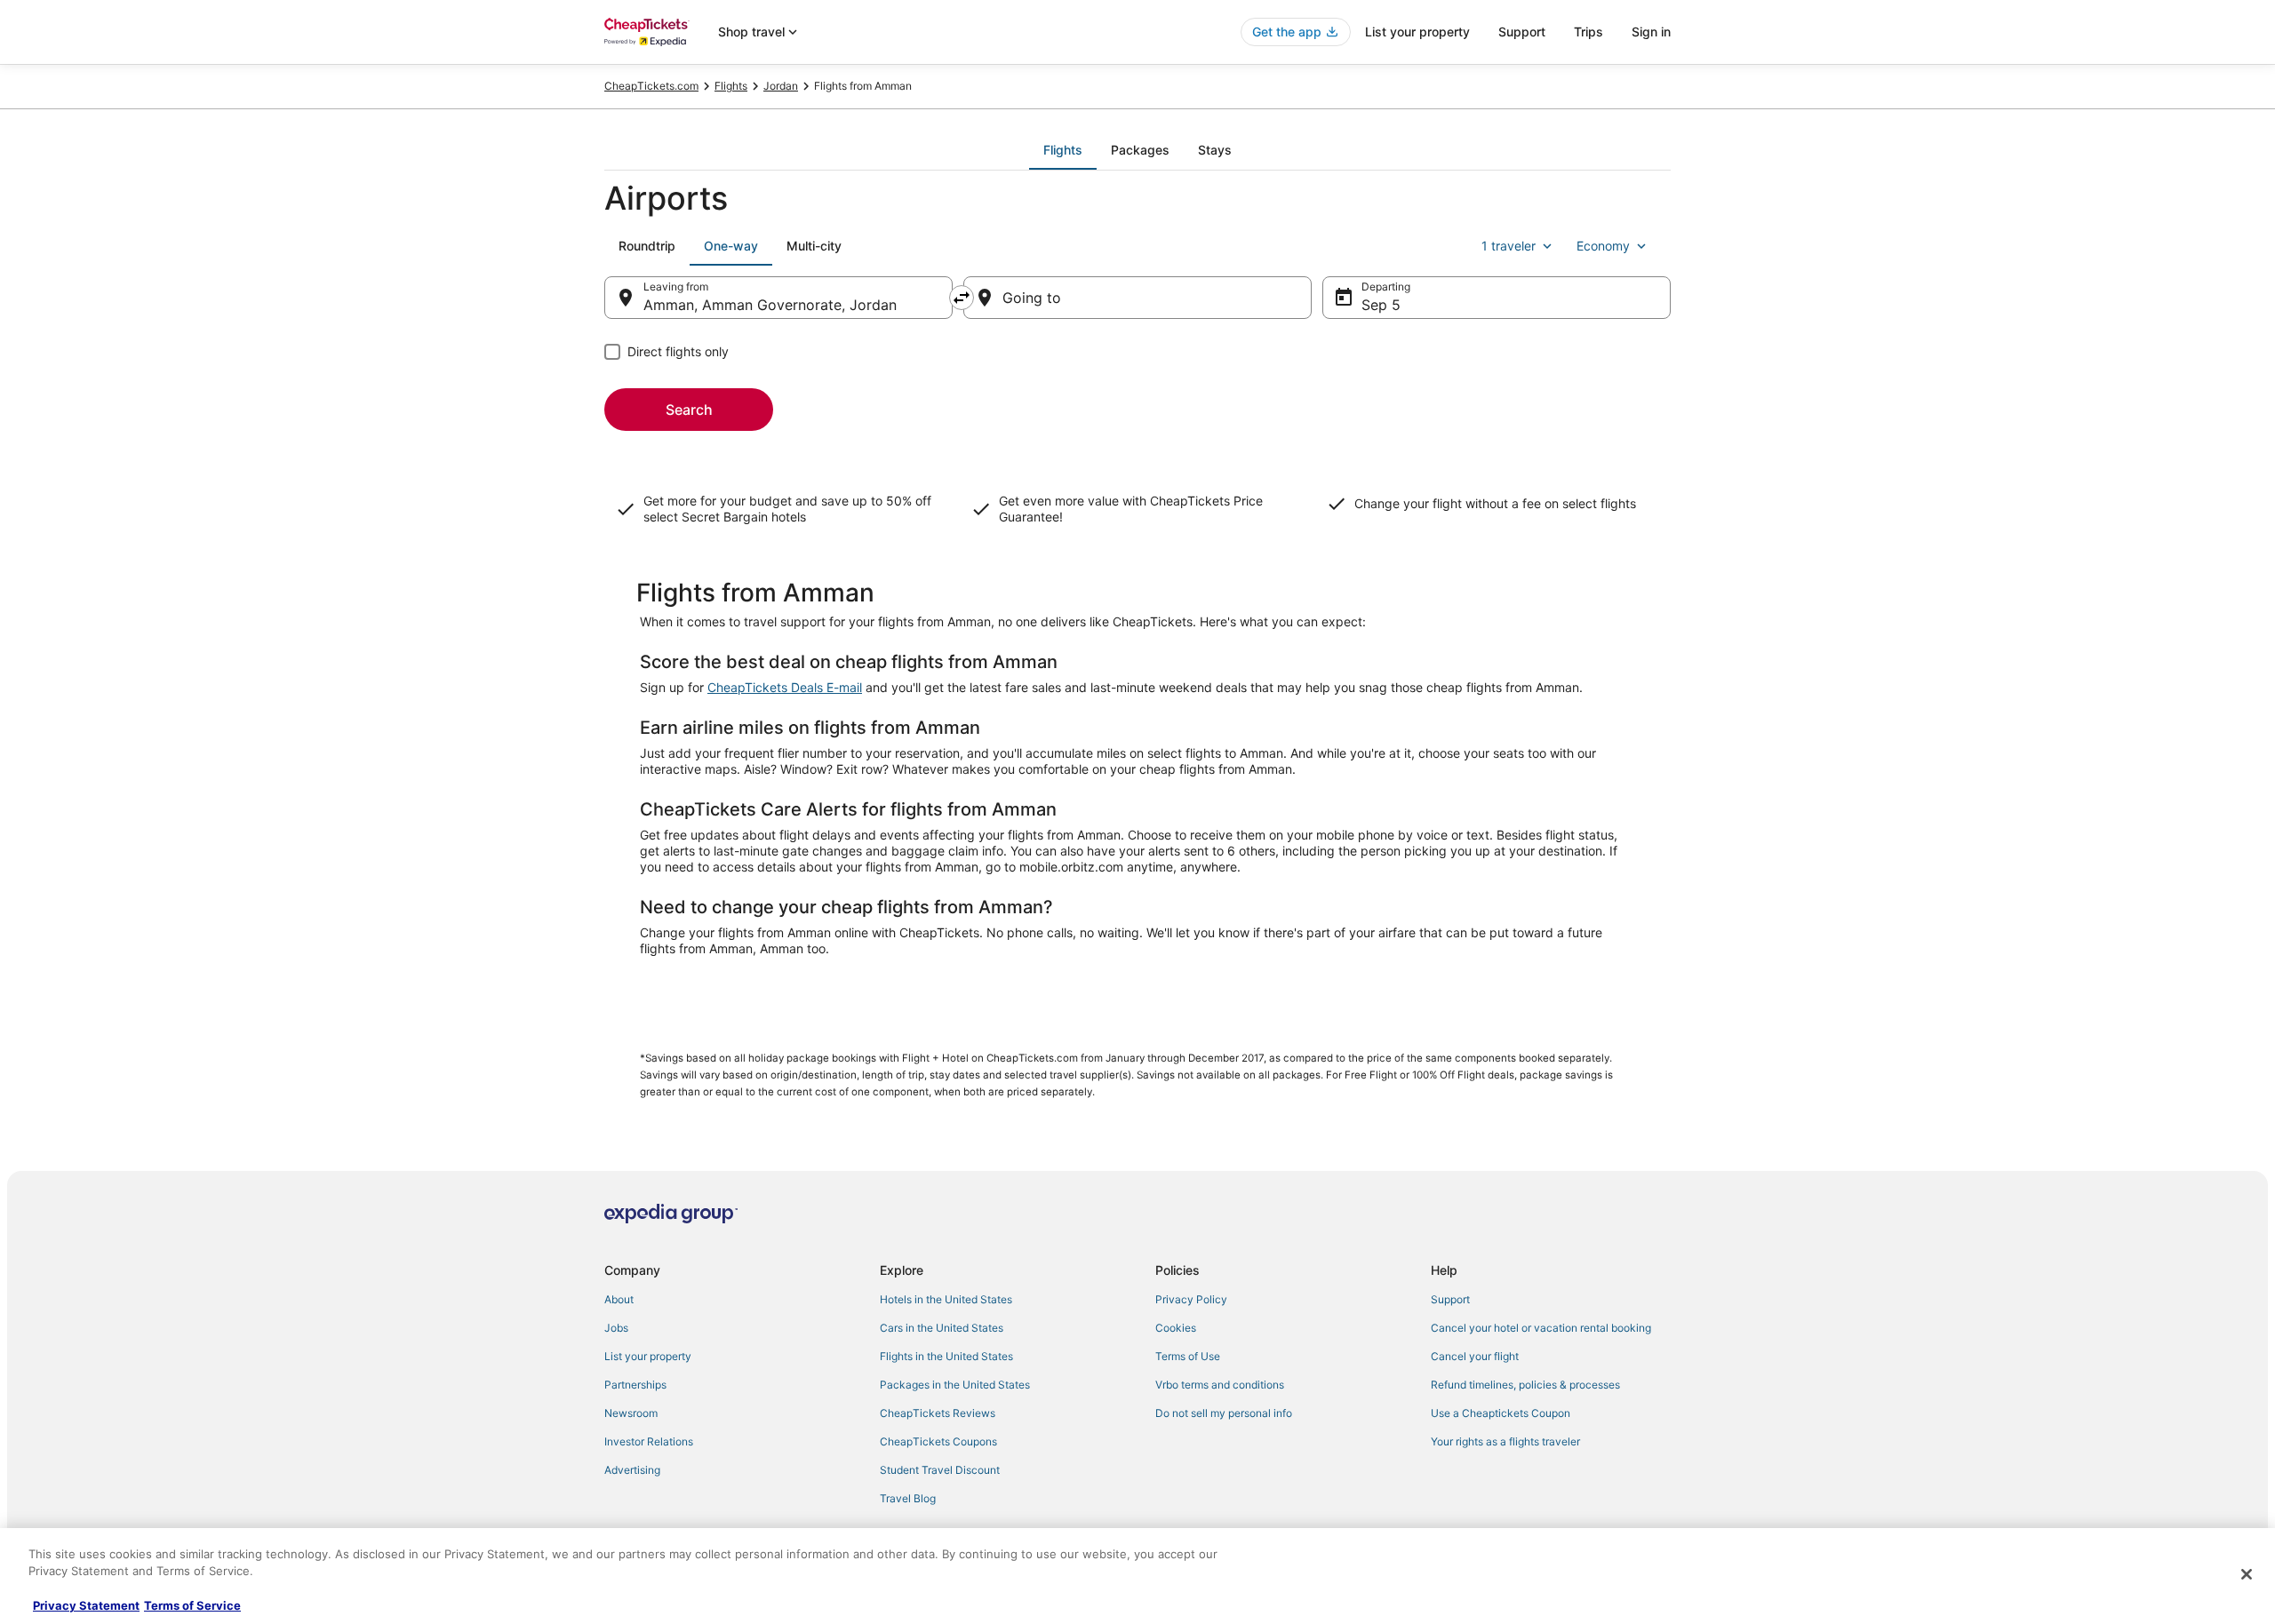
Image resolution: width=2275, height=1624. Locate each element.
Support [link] (1450, 1299)
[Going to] (1137, 298)
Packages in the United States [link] (955, 1385)
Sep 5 (1381, 305)
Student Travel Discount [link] (940, 1470)
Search (689, 410)
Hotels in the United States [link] (946, 1299)
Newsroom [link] (631, 1413)
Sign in (1651, 32)
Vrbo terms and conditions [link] (1220, 1385)
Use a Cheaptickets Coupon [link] (1501, 1413)
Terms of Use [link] (1188, 1356)
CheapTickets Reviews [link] (938, 1413)
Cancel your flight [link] (1475, 1356)
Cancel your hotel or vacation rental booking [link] (1541, 1328)
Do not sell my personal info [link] (1224, 1413)
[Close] (2247, 1574)
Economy (1603, 246)
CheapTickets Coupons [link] (938, 1441)
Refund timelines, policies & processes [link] (1525, 1385)
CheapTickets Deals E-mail (785, 687)
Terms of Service (192, 1605)
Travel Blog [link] (908, 1498)
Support (1522, 32)
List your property (1417, 32)
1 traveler (1509, 246)
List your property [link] (648, 1356)
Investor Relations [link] (649, 1441)
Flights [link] (731, 86)
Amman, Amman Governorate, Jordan (770, 305)
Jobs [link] (616, 1328)
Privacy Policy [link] (1191, 1299)
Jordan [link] (781, 86)
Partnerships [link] (635, 1385)
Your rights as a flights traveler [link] (1505, 1441)
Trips (1589, 32)
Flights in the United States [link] (946, 1356)
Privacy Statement (86, 1605)
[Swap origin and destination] (962, 298)
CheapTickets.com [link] (651, 86)
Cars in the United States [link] (942, 1328)
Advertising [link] (632, 1470)
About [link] (619, 1299)
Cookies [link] (1176, 1328)
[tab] (1063, 150)
